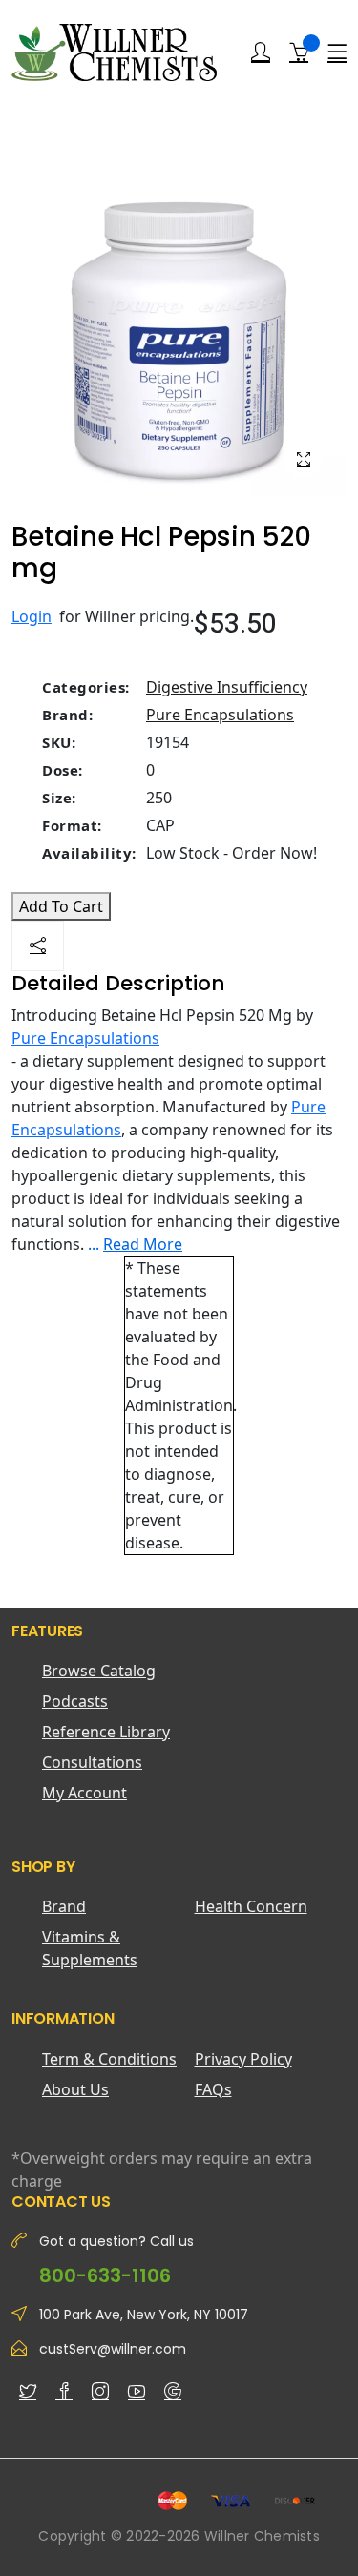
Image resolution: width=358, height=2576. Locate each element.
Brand (64, 1906)
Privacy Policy (243, 2059)
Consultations (92, 1762)
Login (32, 616)
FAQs (213, 2089)
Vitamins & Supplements (90, 1948)
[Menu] (337, 52)
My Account (84, 1793)
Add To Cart (61, 906)
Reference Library (106, 1732)
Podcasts (75, 1701)
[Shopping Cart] (299, 52)
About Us (75, 2089)
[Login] (261, 52)
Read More (143, 1244)
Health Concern (251, 1906)
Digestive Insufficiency (227, 687)
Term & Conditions (109, 2059)
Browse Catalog (99, 1671)
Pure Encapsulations (220, 715)
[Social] (38, 946)
